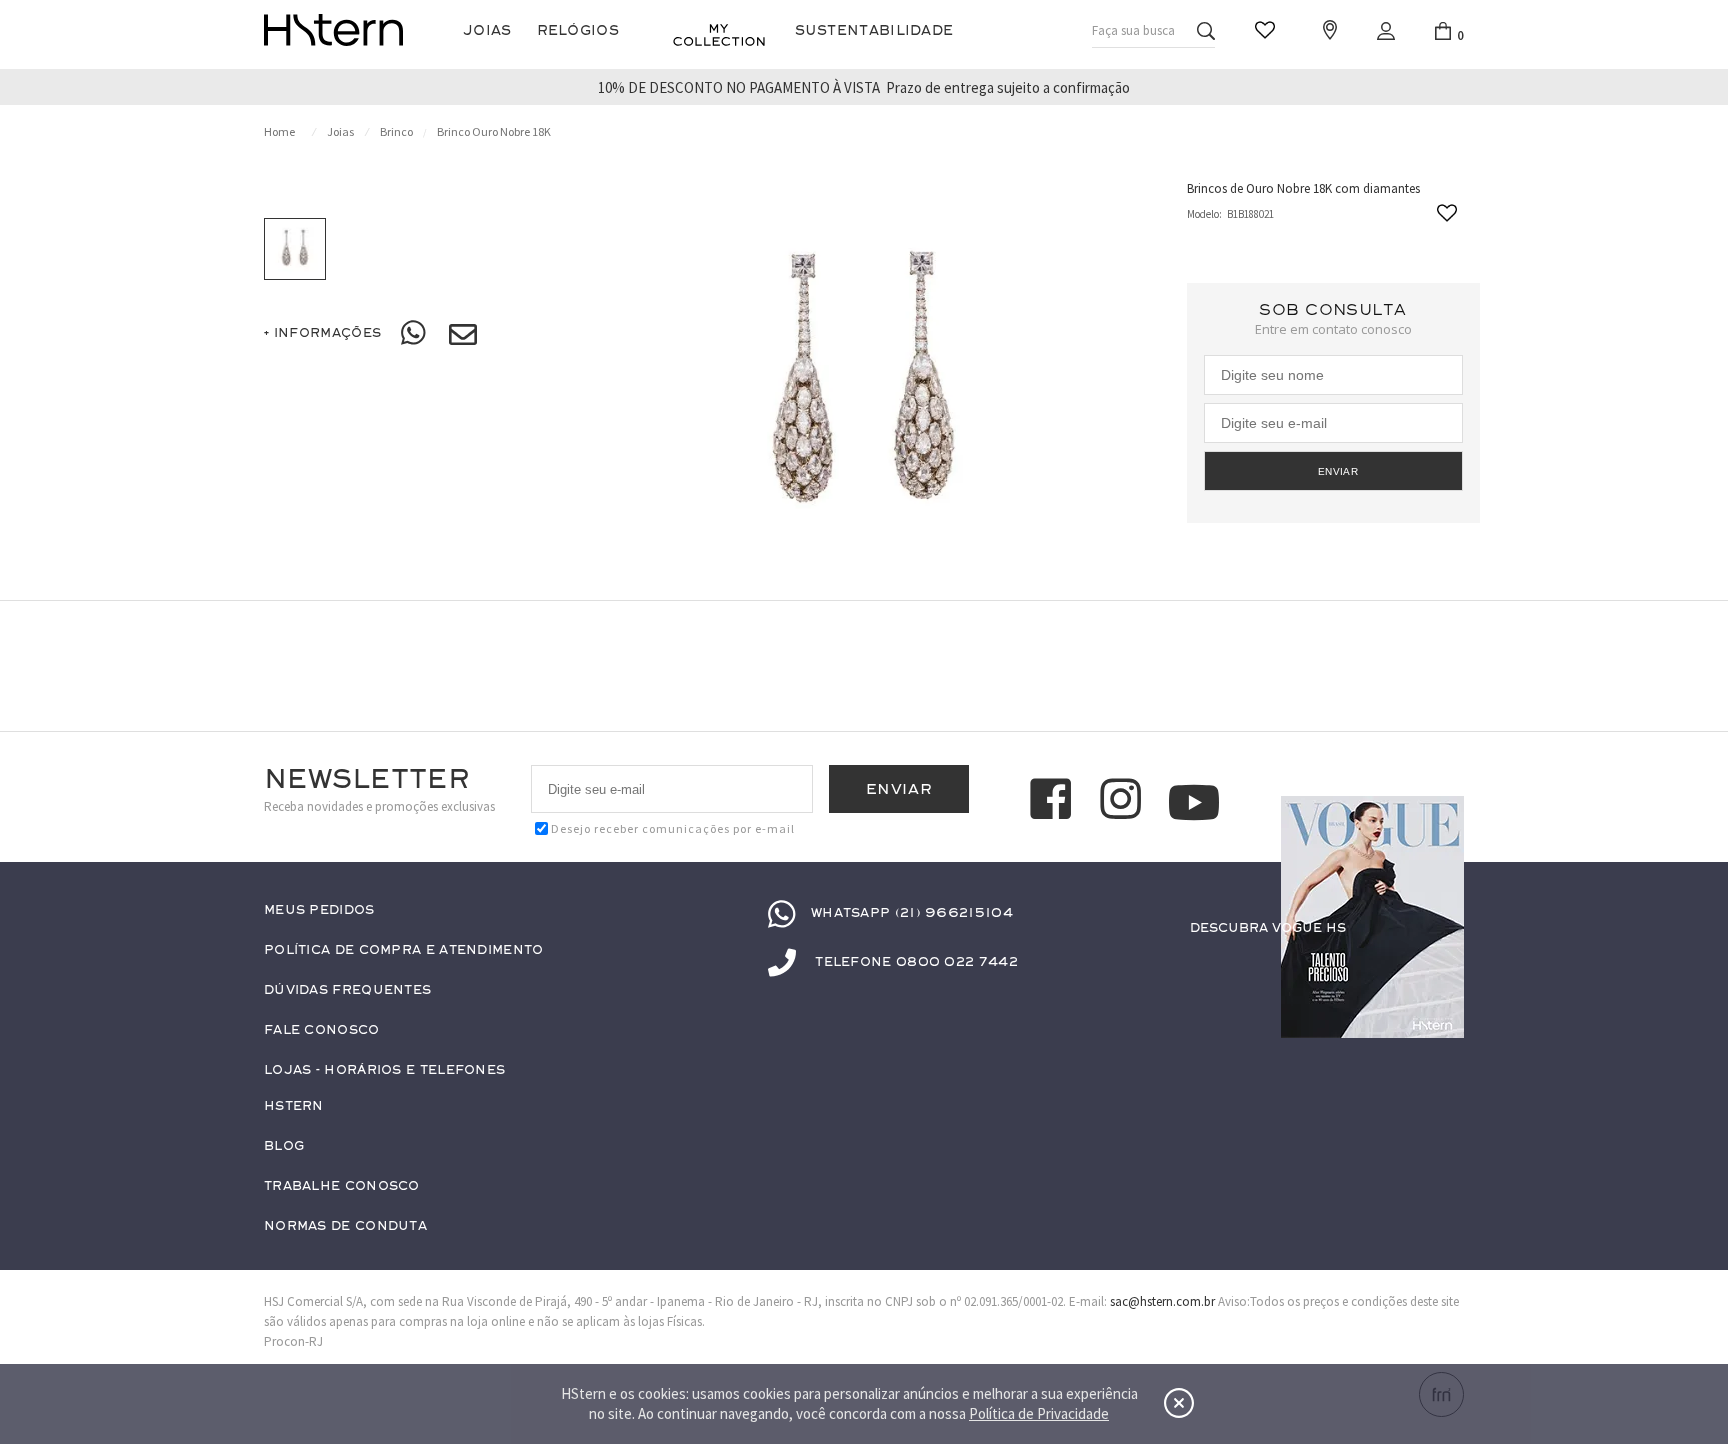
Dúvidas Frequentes (347, 990)
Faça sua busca (1133, 30)
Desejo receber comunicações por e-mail (673, 828)
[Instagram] (1124, 802)
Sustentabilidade (874, 30)
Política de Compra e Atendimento (404, 950)
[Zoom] (295, 249)
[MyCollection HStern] (719, 35)
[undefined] (864, 388)
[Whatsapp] (415, 334)
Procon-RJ (293, 1341)
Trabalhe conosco (342, 1186)
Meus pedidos (319, 910)
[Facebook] (1054, 802)
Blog (284, 1146)
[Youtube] (1194, 802)
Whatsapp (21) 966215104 (912, 913)
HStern (294, 1106)
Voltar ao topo (1440, 967)
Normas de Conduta (345, 1226)
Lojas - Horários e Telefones (384, 1070)
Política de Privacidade (1039, 1413)
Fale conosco (322, 1030)
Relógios (578, 30)
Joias (487, 30)
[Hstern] (333, 30)
